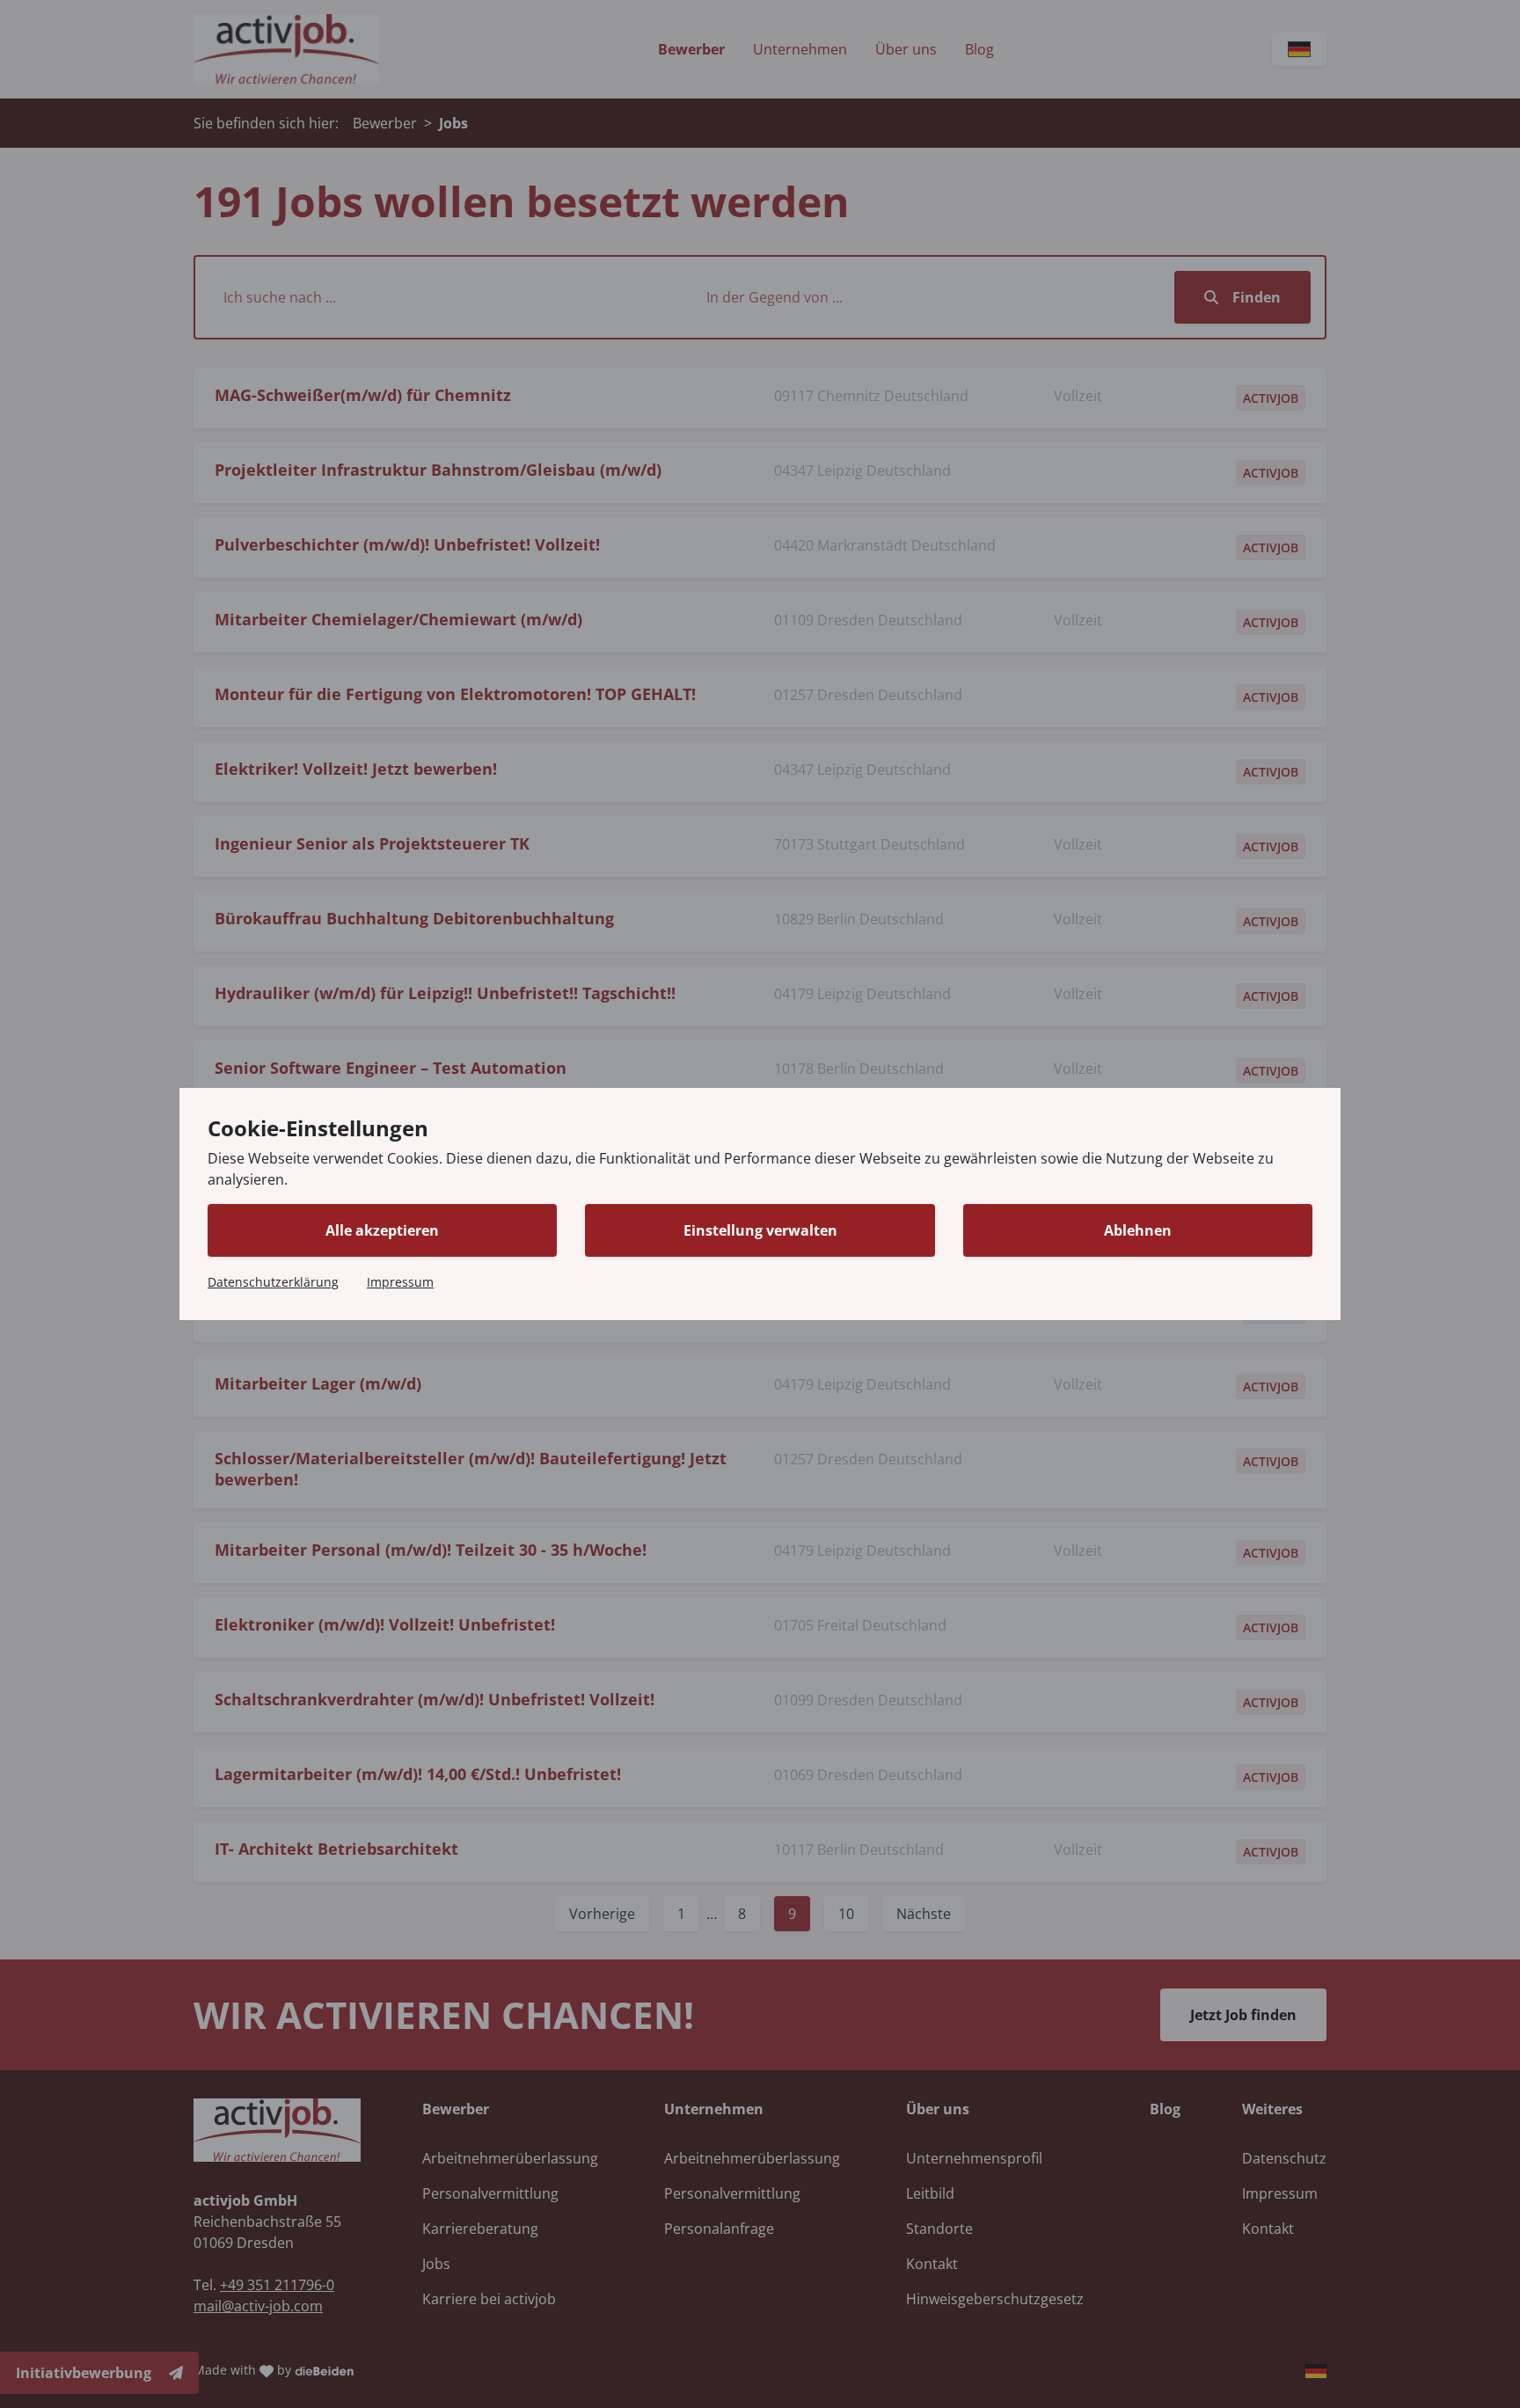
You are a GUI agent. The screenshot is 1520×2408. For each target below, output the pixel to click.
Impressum (400, 1282)
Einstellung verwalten (760, 1230)
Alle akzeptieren (382, 1230)
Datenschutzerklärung (273, 1282)
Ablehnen (1138, 1230)
